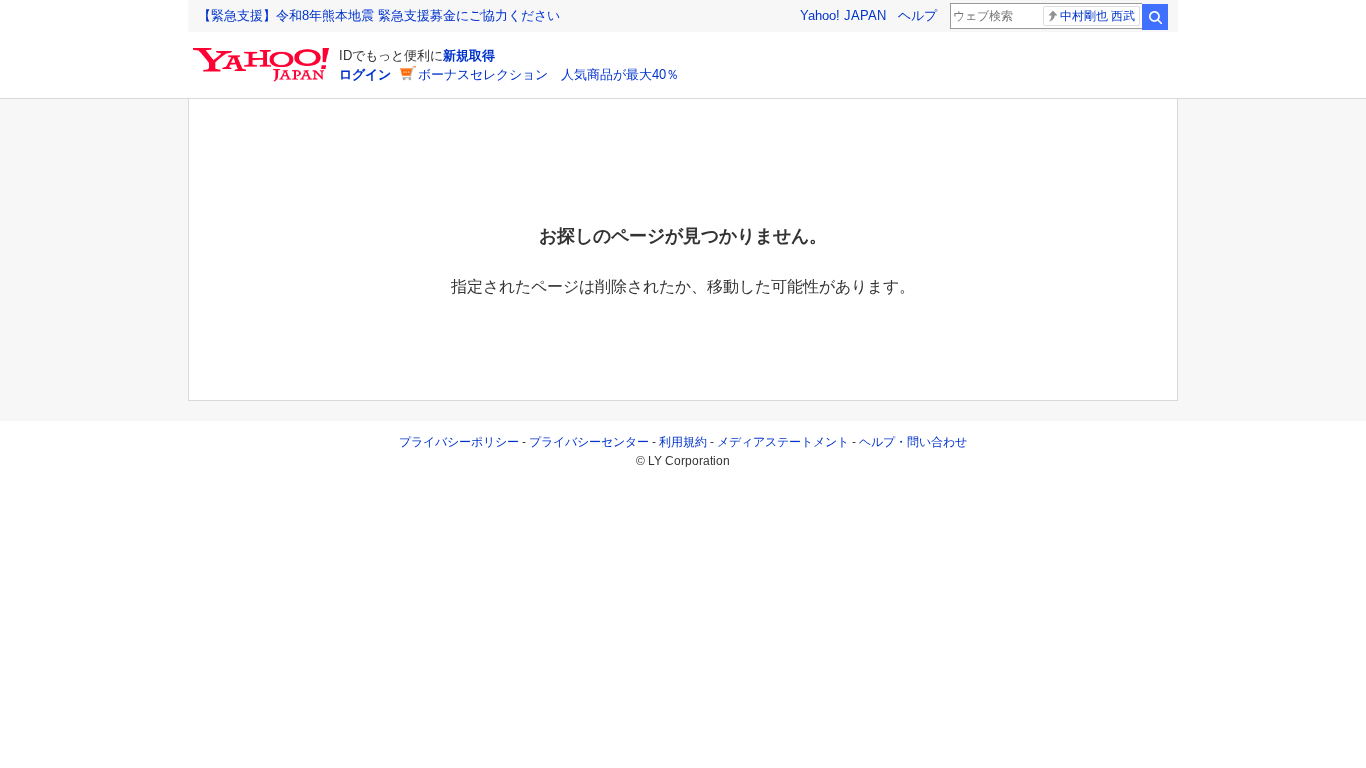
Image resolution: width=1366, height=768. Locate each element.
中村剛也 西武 (1097, 16)
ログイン (365, 74)
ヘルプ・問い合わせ (913, 442)
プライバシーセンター (589, 442)
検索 (1155, 17)
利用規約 (683, 442)
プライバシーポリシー (459, 442)
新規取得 (469, 55)
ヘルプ (917, 15)
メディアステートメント (783, 442)
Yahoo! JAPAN (843, 15)
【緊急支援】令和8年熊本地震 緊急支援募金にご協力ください (379, 15)
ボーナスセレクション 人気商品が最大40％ (548, 74)
